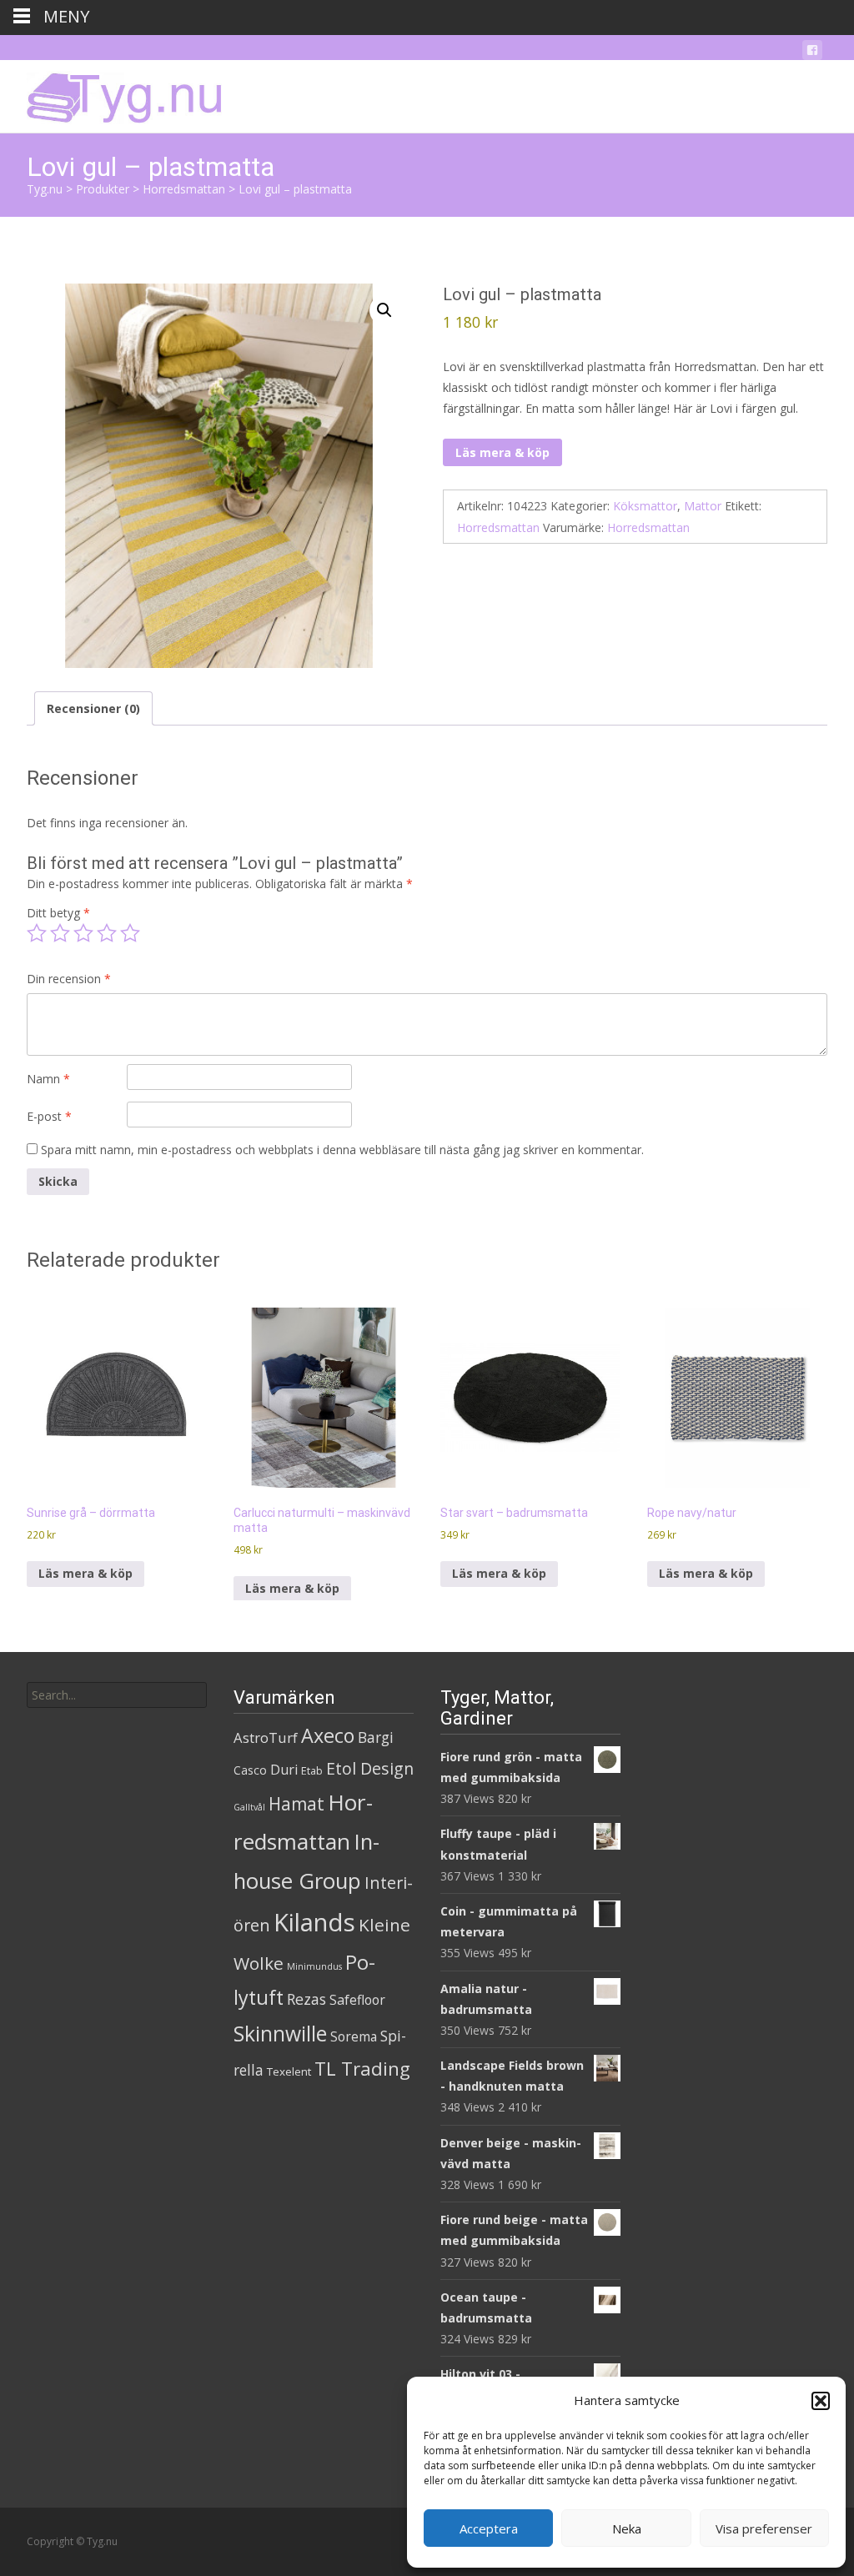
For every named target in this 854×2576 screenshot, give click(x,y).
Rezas (306, 1999)
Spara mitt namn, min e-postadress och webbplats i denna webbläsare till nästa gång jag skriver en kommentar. (342, 1150)
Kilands (314, 1922)
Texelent (289, 2071)
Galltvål (249, 1807)
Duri (284, 1770)
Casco (250, 1770)
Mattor (703, 506)
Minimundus (314, 1966)
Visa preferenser (764, 2528)
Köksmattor (645, 506)
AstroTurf (266, 1737)
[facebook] (812, 53)
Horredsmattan (498, 527)
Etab (312, 1770)
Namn (48, 1079)
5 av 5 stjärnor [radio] (130, 933)
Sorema (354, 2036)
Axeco (328, 1735)
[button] (821, 2401)
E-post (49, 1116)
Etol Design (370, 1768)
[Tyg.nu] (113, 93)
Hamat (296, 1804)
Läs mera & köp (502, 452)
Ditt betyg (58, 913)
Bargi (376, 1737)
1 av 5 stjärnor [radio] (37, 933)
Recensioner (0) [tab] (93, 708)
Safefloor (357, 2000)
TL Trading (362, 2069)
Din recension (69, 979)
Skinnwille (280, 2034)
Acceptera (489, 2528)
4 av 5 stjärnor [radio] (107, 933)
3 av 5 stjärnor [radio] (83, 933)
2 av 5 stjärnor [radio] (60, 933)
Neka (627, 2528)
